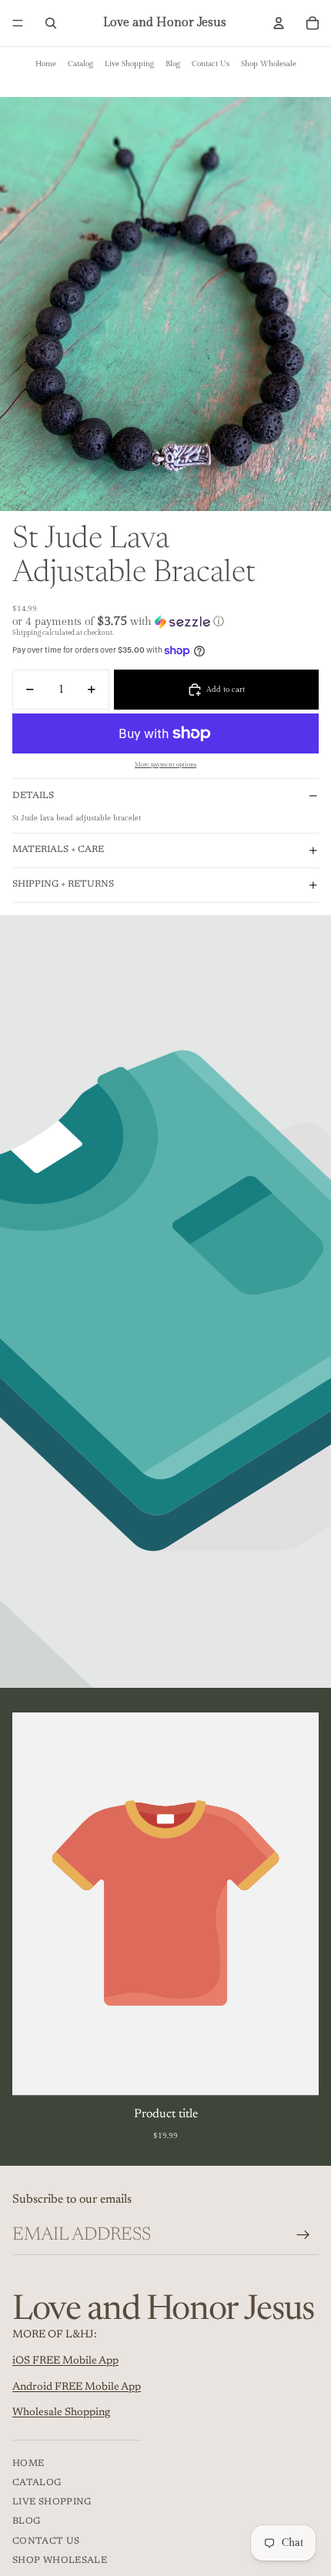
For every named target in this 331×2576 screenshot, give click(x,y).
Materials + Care (58, 850)
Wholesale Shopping (61, 2413)
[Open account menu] (279, 23)
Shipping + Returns (63, 884)
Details (33, 796)
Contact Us (211, 64)
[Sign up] (303, 2235)
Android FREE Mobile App (77, 2387)
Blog (173, 64)
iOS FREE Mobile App (65, 2361)
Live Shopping (129, 64)
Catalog (80, 64)
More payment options (165, 765)
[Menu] (18, 23)
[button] (165, 621)
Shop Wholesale (269, 64)
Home (46, 64)
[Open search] (51, 23)
